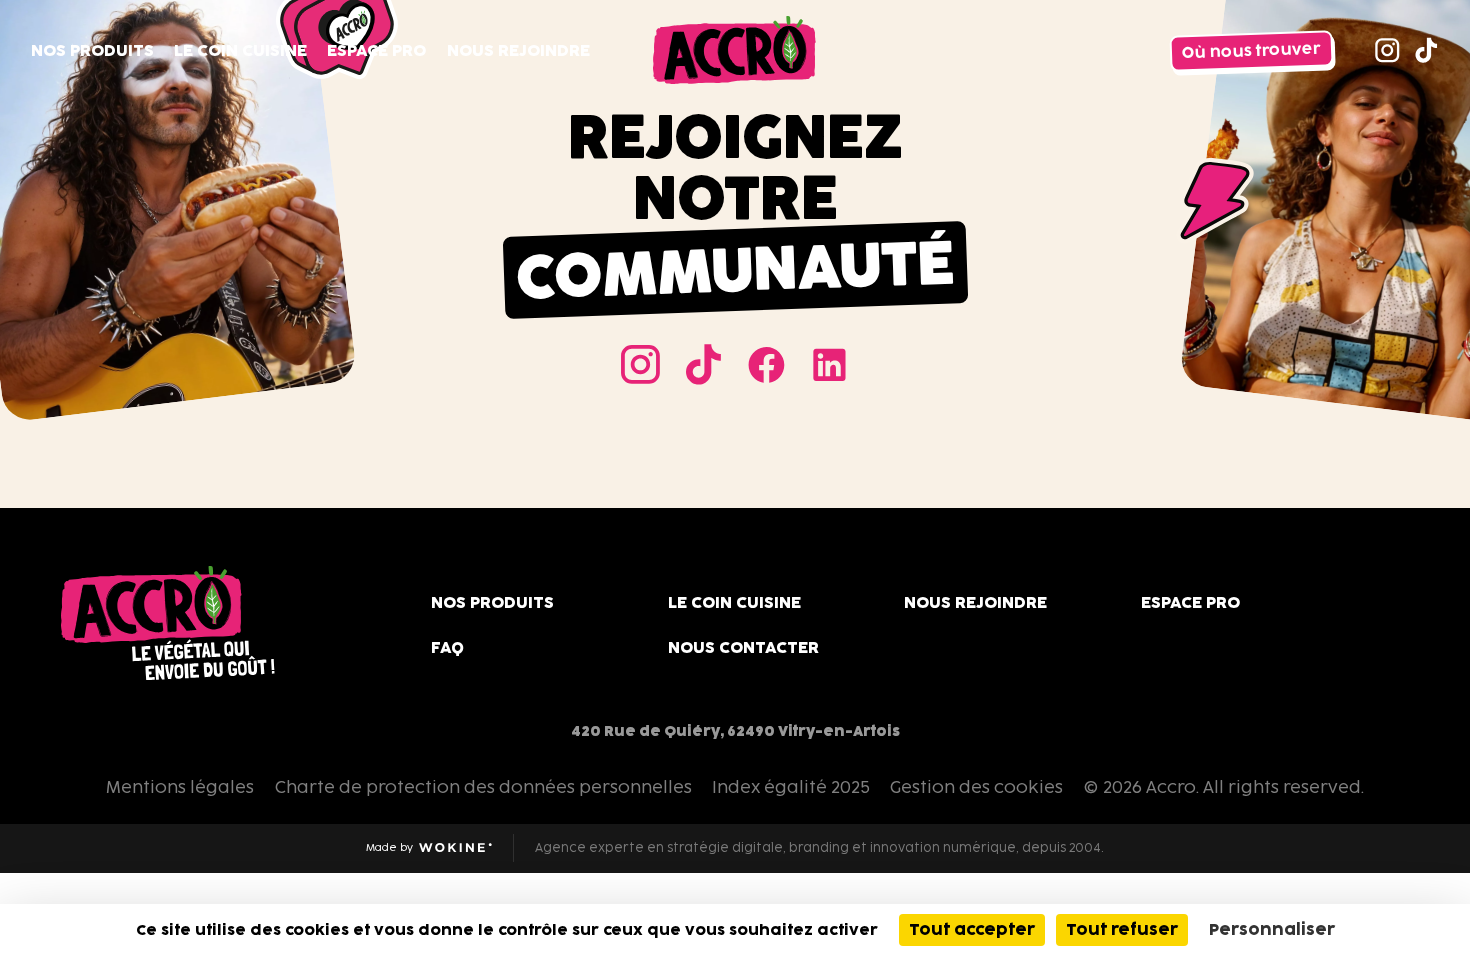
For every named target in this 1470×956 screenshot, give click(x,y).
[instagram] (1387, 50)
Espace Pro (376, 50)
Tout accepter (972, 929)
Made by (413, 848)
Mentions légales (180, 787)
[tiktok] (1426, 50)
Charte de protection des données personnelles (483, 787)
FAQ (447, 647)
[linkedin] (829, 364)
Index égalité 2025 (791, 787)
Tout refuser (1122, 929)
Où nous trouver (1252, 50)
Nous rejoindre (518, 50)
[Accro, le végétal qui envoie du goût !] (734, 50)
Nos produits (92, 50)
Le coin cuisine (240, 50)
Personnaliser (1272, 929)
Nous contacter (743, 647)
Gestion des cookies (976, 787)
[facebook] (766, 364)
